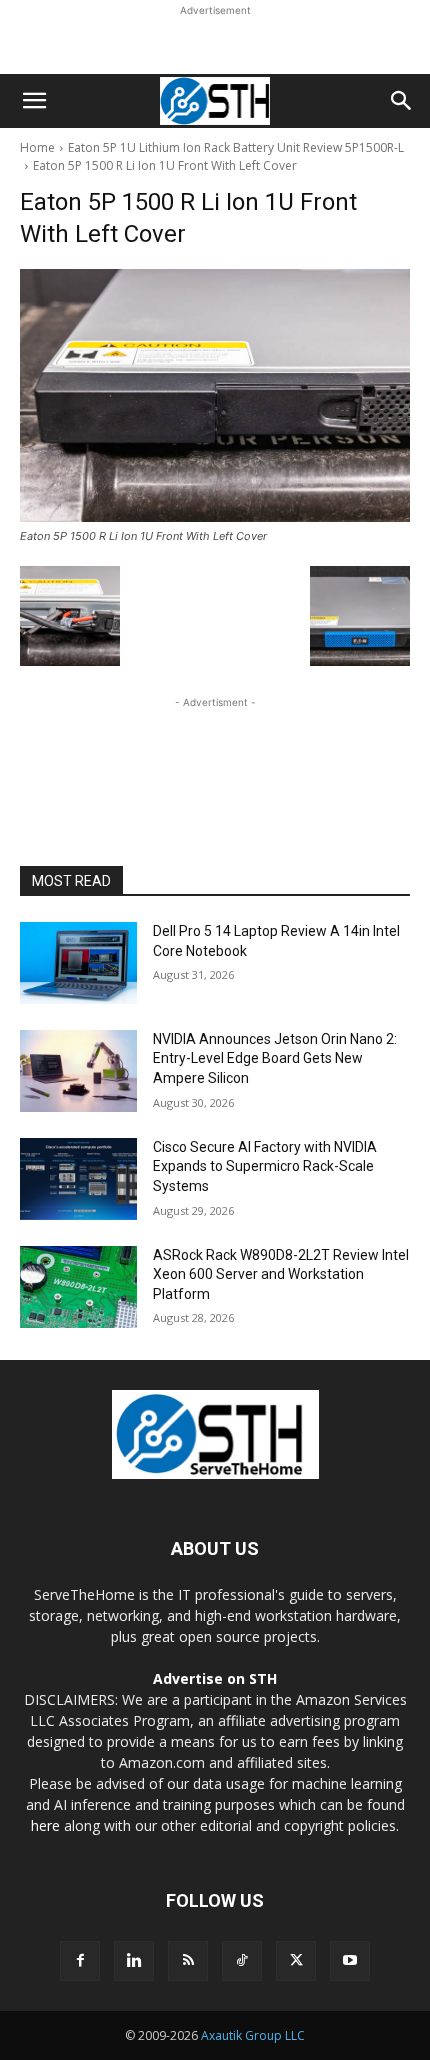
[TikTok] (242, 1961)
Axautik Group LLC (253, 2035)
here (45, 1825)
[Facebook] (80, 1961)
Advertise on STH (215, 1678)
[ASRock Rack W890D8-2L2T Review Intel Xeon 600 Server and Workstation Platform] (78, 1287)
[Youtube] (350, 1961)
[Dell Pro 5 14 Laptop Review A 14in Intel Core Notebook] (78, 963)
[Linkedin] (134, 1961)
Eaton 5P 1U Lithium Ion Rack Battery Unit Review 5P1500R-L (236, 147)
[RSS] (188, 1961)
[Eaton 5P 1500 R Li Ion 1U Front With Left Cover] (215, 395)
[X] (296, 1961)
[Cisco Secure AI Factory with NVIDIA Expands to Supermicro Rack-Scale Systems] (78, 1179)
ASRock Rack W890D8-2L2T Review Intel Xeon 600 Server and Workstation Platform (281, 1274)
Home (37, 147)
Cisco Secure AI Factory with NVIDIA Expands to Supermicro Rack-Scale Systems (265, 1166)
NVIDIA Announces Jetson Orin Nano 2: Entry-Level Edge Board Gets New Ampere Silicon (275, 1058)
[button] (34, 101)
